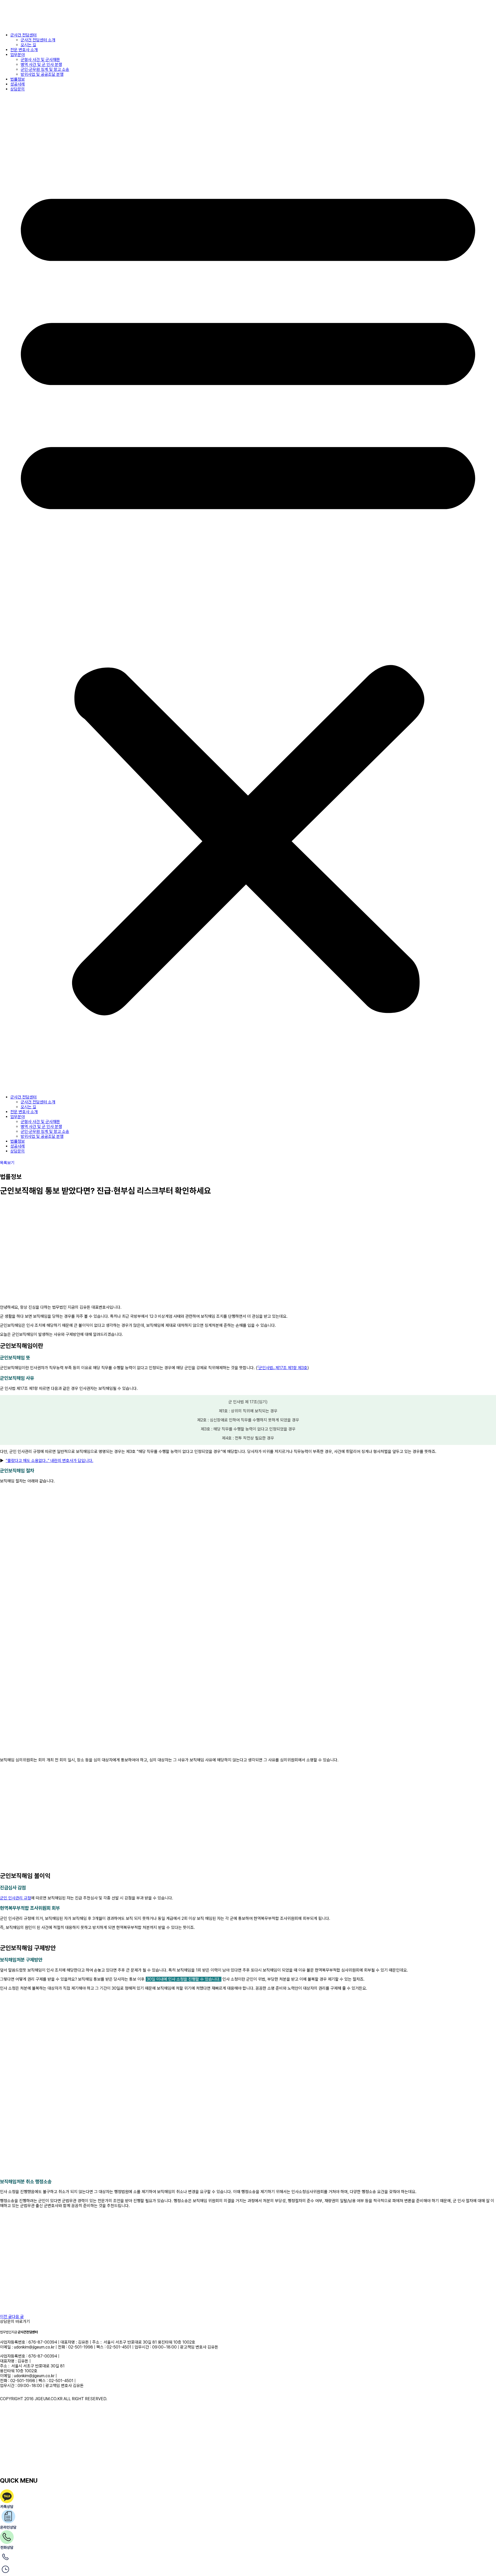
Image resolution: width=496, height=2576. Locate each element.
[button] (248, 593)
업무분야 (18, 55)
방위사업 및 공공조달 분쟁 (42, 74)
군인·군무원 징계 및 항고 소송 (45, 69)
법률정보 (18, 79)
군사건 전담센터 (24, 35)
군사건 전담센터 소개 (38, 40)
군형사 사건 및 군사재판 (40, 60)
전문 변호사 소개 (24, 50)
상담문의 (18, 89)
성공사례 (18, 84)
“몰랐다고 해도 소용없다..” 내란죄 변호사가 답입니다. (49, 1461)
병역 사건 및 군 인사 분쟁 (41, 65)
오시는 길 (28, 45)
